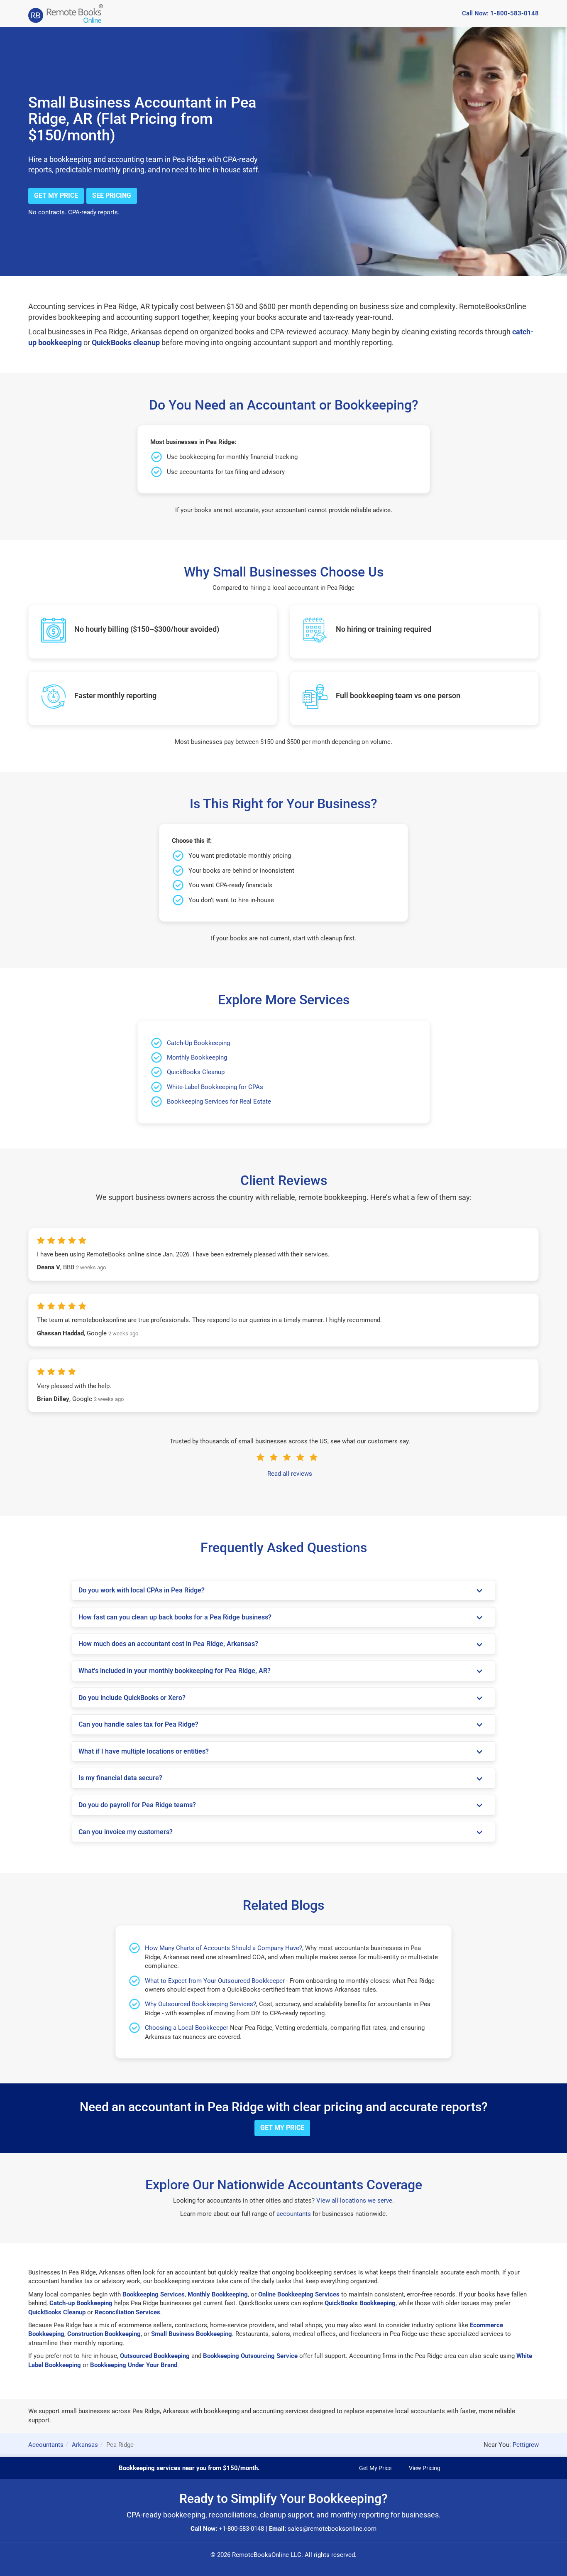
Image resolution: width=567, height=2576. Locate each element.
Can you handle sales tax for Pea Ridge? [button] (138, 1724)
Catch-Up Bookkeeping (198, 1043)
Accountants (46, 2445)
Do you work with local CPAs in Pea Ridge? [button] (142, 1590)
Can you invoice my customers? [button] (126, 1832)
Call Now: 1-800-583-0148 (500, 13)
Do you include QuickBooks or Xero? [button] (132, 1698)
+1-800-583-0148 (241, 2529)
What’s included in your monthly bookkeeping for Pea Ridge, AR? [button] (175, 1671)
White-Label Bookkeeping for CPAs (215, 1087)
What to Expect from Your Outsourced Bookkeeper (215, 1981)
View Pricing (425, 2468)
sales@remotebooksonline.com (332, 2529)
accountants (294, 2214)
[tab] (283, 1590)
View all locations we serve (354, 2201)
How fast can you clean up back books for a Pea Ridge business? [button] (175, 1617)
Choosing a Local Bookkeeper (187, 2028)
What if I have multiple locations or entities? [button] (144, 1751)
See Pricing (112, 195)
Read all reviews (290, 1474)
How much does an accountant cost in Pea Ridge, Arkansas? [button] (168, 1644)
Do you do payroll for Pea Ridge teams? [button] (137, 1805)
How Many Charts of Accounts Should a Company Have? (224, 1948)
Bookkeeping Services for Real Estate (219, 1102)
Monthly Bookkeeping (197, 1057)
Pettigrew (526, 2445)
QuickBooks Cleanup (196, 1072)
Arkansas (85, 2445)
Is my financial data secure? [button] (120, 1778)
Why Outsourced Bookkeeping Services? (200, 2004)
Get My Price (56, 195)
